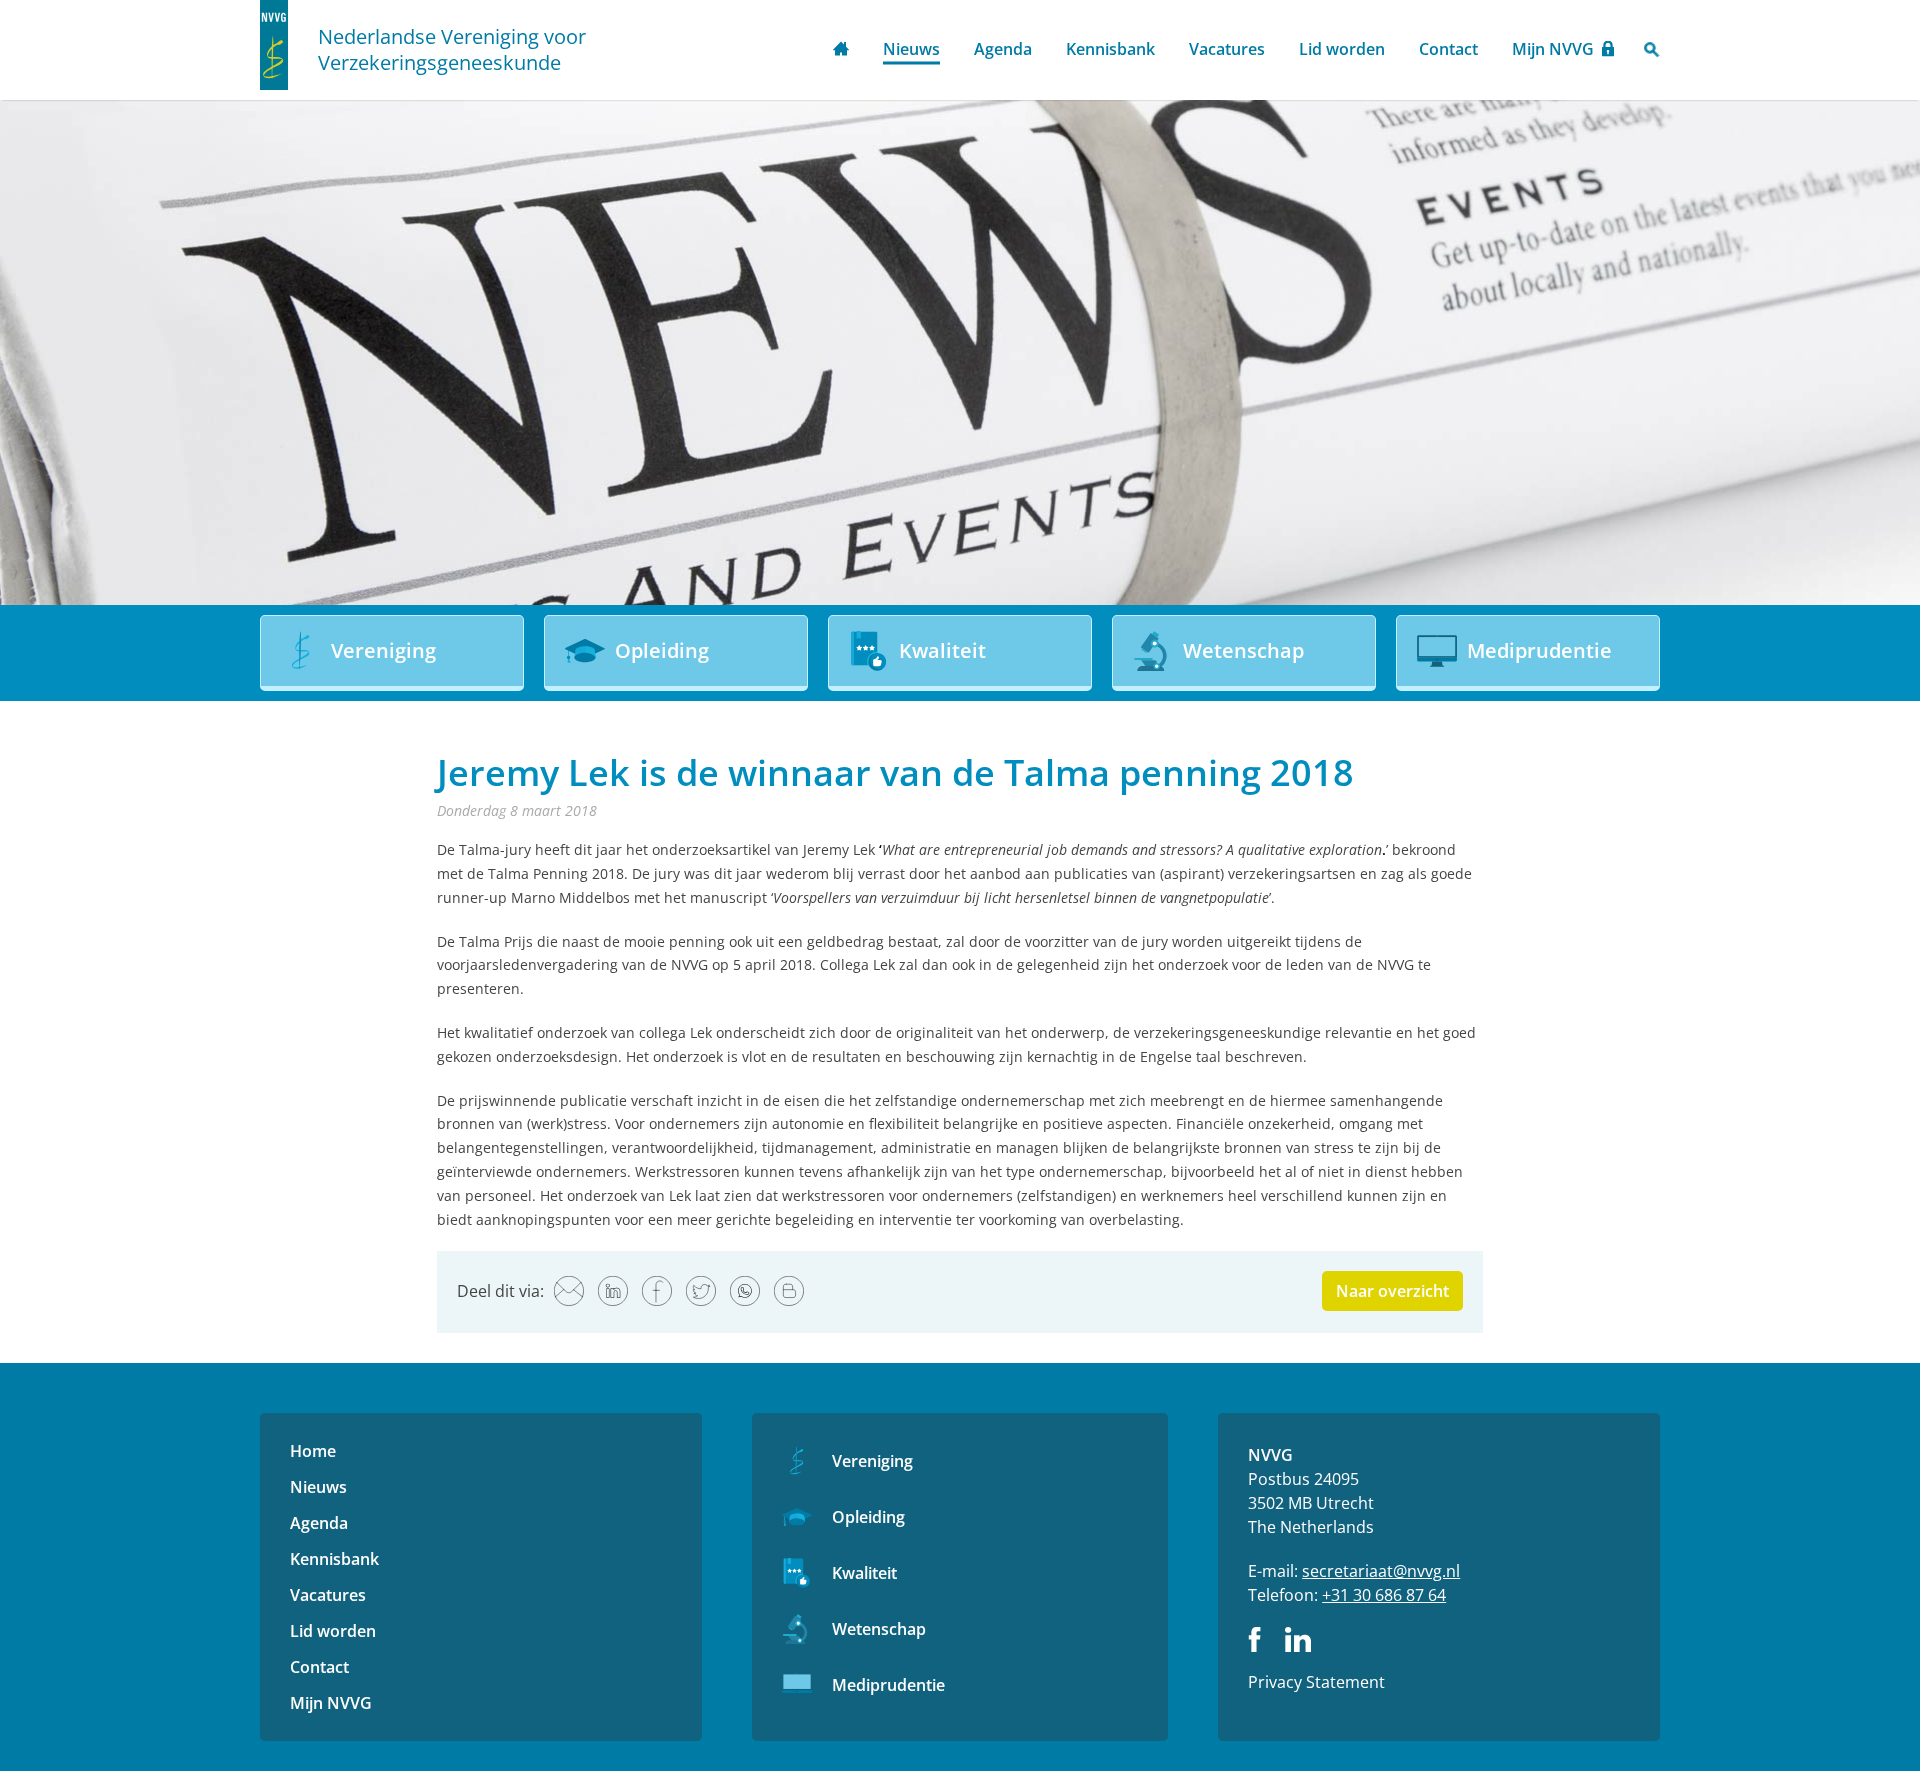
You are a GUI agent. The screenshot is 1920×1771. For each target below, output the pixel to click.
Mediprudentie (888, 1685)
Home (841, 50)
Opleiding (868, 1517)
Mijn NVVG (1553, 49)
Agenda (1003, 49)
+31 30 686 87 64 (1384, 1595)
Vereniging (872, 1461)
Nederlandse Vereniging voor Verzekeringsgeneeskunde (452, 50)
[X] (701, 1291)
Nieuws (911, 49)
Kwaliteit (864, 1573)
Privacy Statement (1316, 1682)
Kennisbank (1110, 49)
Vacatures (1227, 49)
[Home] (274, 45)
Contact (1448, 49)
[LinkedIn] (613, 1291)
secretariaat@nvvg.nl (1381, 1571)
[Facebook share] (657, 1291)
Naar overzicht (1392, 1291)
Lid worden (1342, 49)
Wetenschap (879, 1629)
